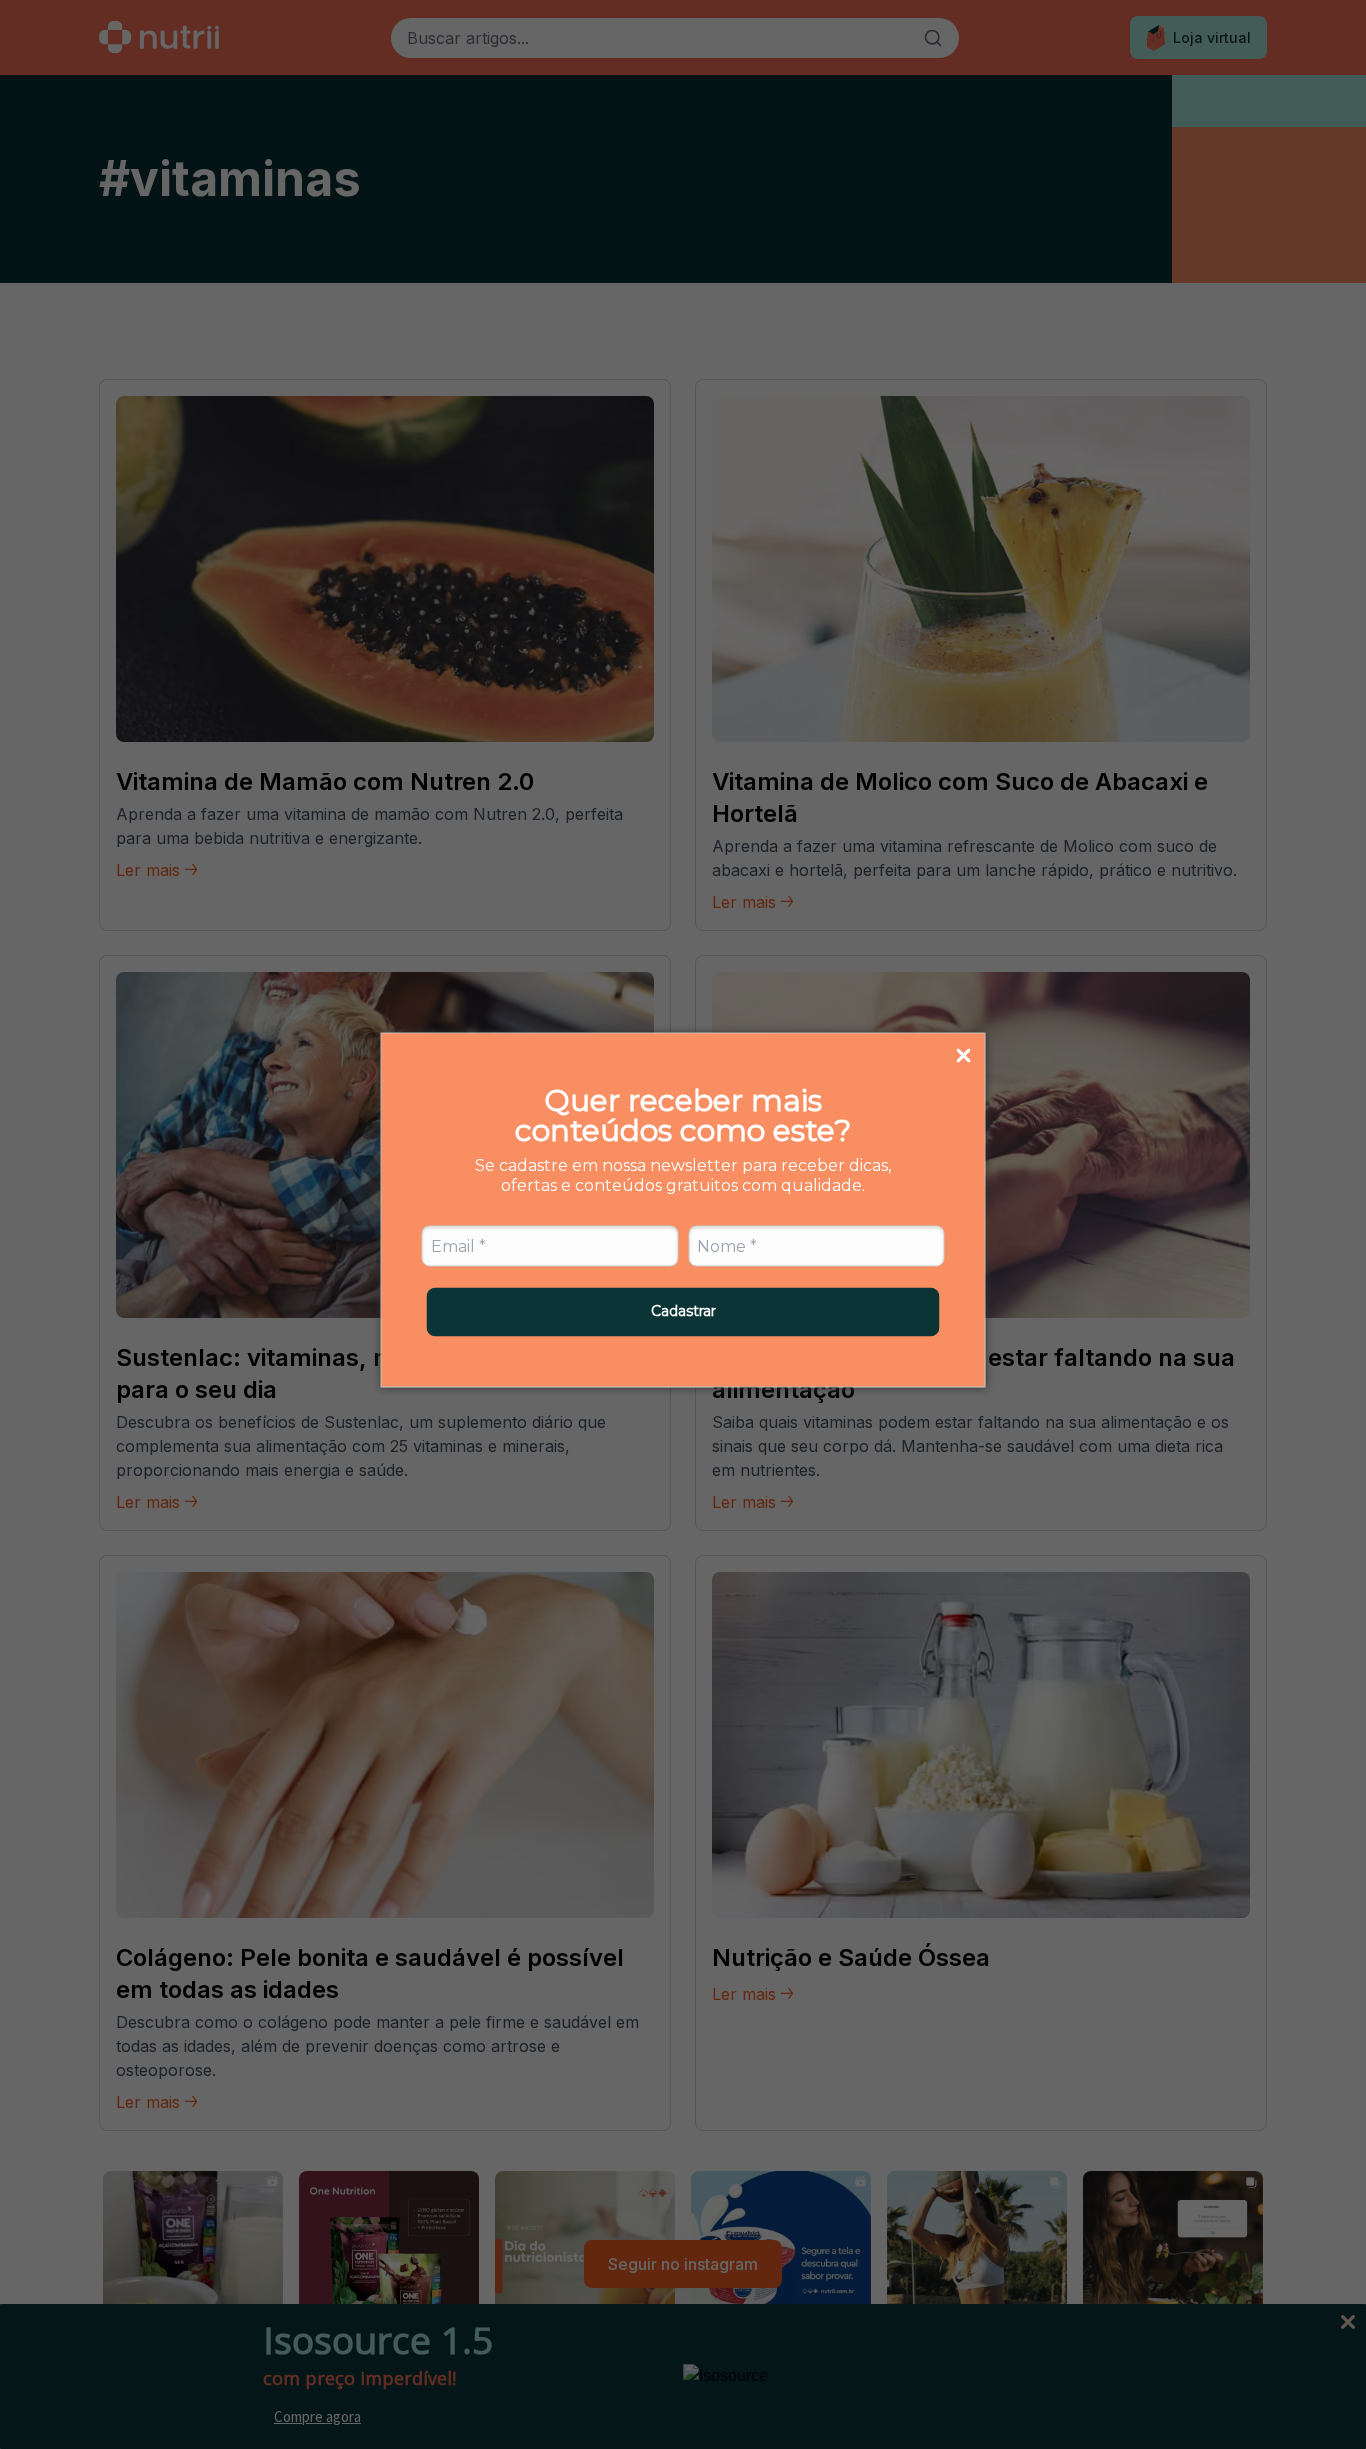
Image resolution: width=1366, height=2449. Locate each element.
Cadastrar (683, 1311)
